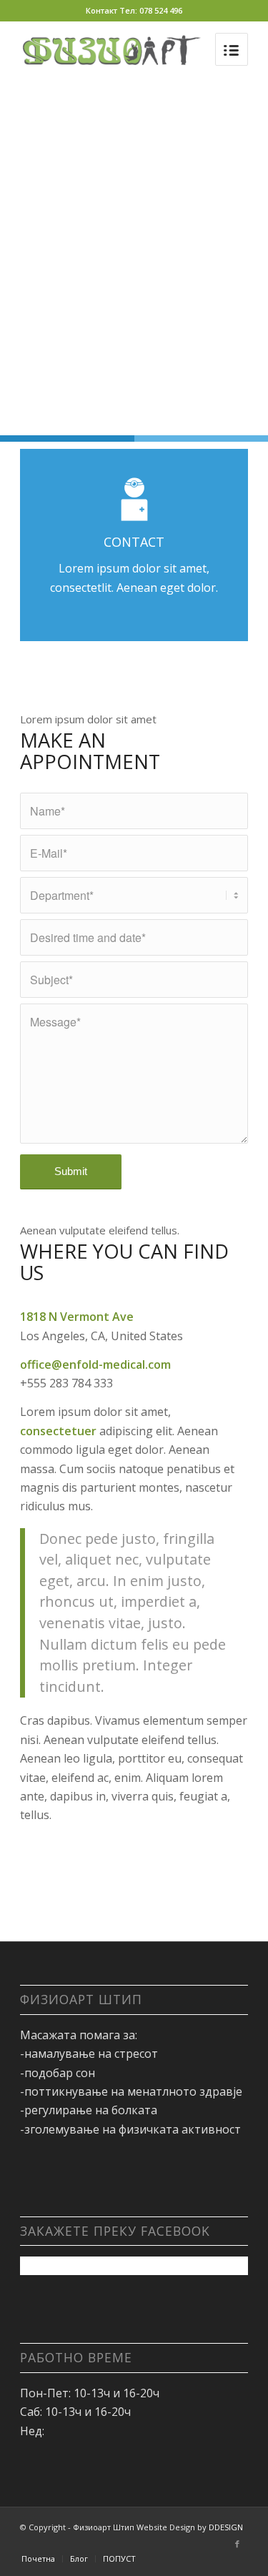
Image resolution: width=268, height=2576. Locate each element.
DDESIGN (226, 2527)
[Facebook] (237, 2544)
